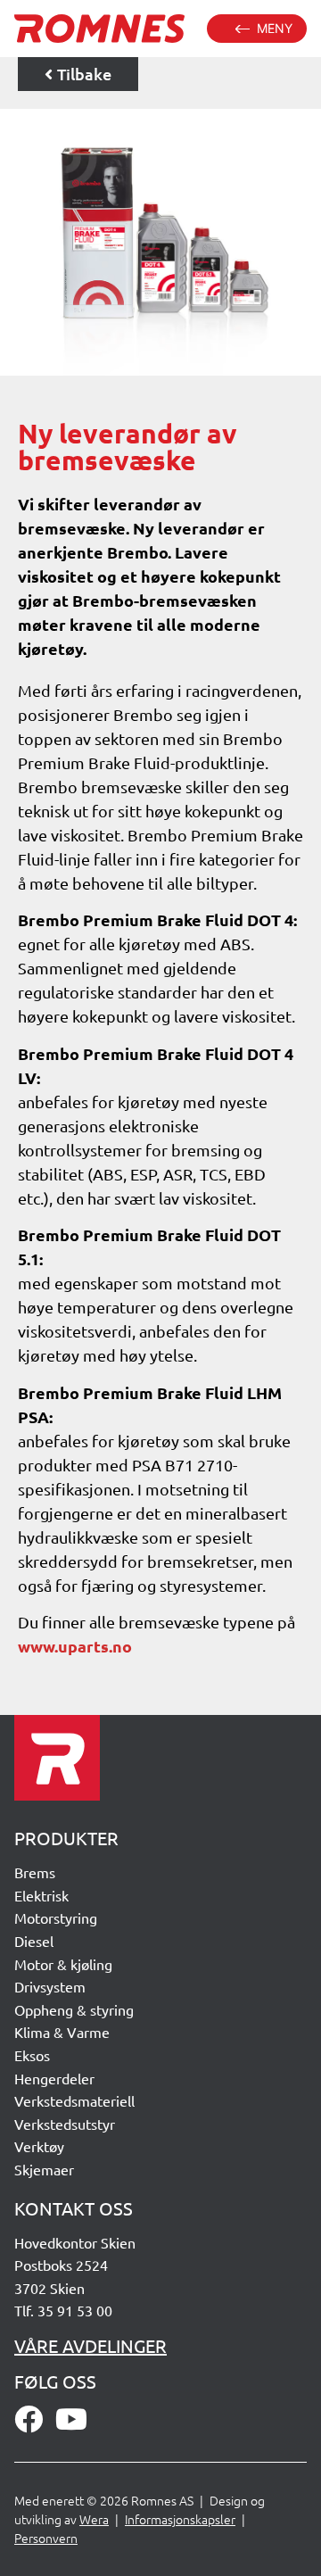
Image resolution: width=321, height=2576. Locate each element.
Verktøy (39, 2146)
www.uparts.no (75, 1646)
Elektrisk (41, 1895)
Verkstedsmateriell (74, 2100)
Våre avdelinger (91, 2345)
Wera (94, 2519)
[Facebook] (29, 2419)
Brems (35, 1872)
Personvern (46, 2538)
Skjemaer (44, 2169)
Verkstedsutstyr (65, 2124)
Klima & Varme (62, 2032)
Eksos (32, 2055)
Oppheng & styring (74, 2009)
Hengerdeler (54, 2078)
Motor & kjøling (63, 1964)
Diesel (34, 1941)
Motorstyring (56, 1918)
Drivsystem (50, 1986)
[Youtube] (71, 2419)
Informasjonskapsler (180, 2519)
